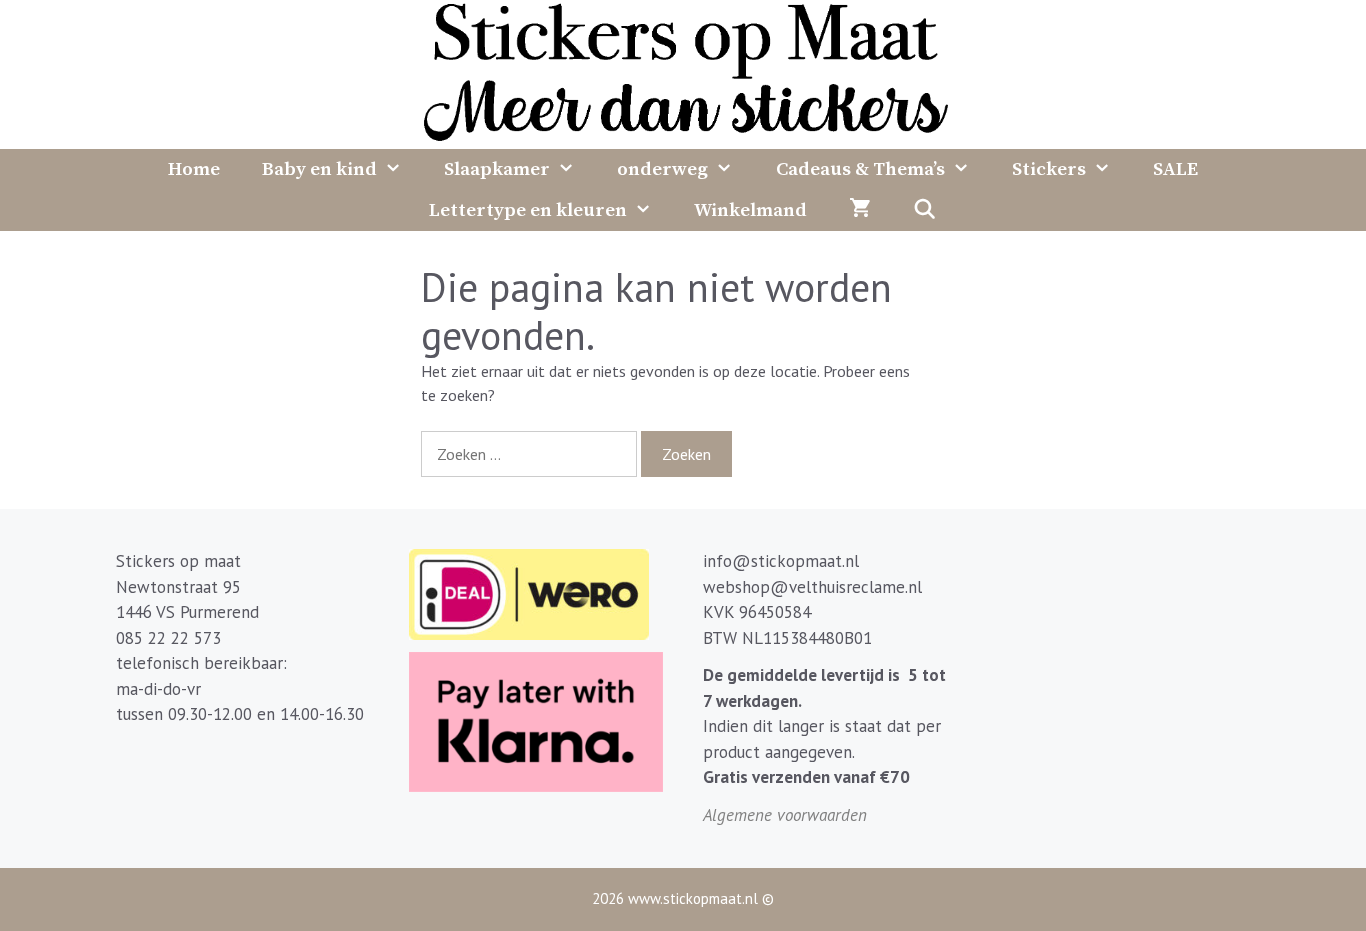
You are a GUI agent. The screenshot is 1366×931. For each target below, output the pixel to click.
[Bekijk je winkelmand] (859, 210)
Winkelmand (750, 210)
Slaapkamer (497, 169)
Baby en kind (319, 169)
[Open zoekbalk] (924, 210)
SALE (1175, 169)
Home (194, 169)
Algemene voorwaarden (785, 815)
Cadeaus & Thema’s (860, 169)
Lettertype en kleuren (528, 210)
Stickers (1049, 169)
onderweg (662, 169)
